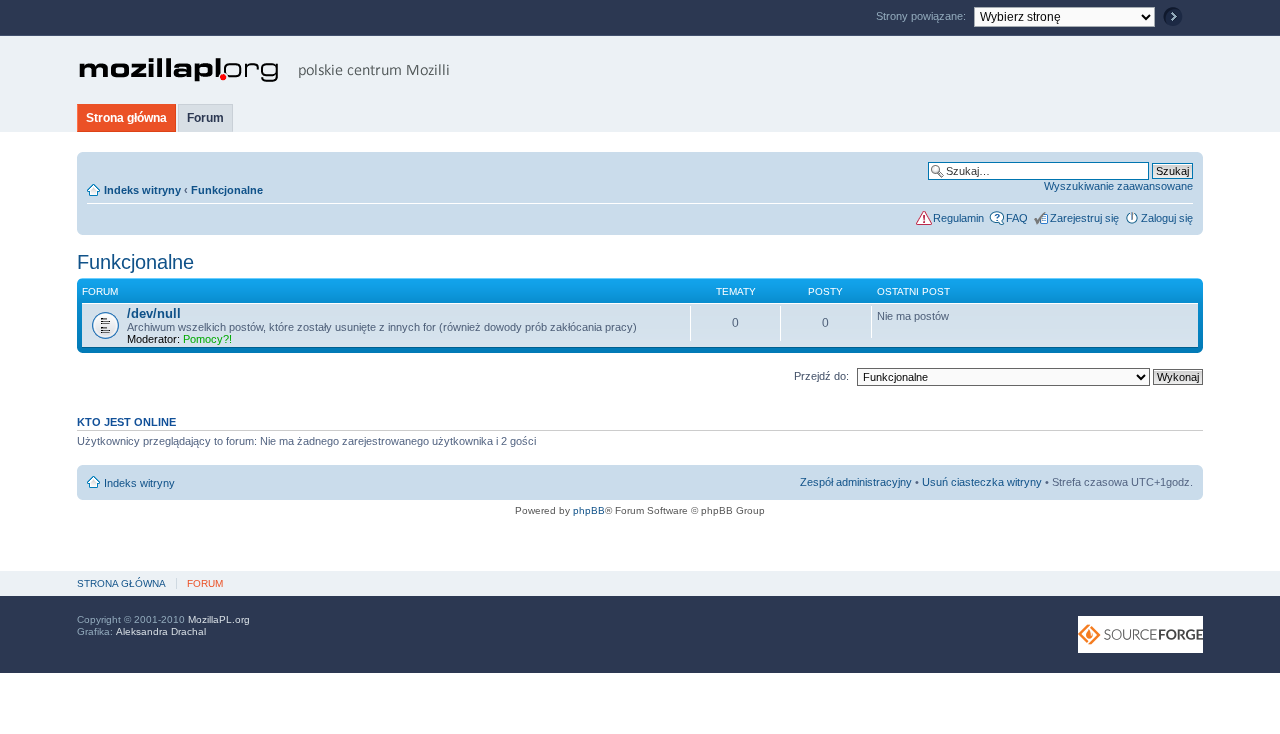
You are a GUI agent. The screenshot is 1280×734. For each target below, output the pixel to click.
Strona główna (126, 118)
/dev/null (154, 313)
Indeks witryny (142, 190)
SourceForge (1140, 634)
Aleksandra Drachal (161, 631)
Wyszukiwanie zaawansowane (1118, 186)
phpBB (589, 510)
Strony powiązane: (922, 16)
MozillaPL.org (219, 619)
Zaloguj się (1167, 218)
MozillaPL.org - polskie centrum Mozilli (264, 70)
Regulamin (958, 218)
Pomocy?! (207, 339)
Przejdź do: (821, 376)
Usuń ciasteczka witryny (982, 482)
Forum (205, 118)
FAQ (1017, 218)
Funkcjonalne (227, 190)
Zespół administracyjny (856, 482)
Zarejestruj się (1084, 218)
